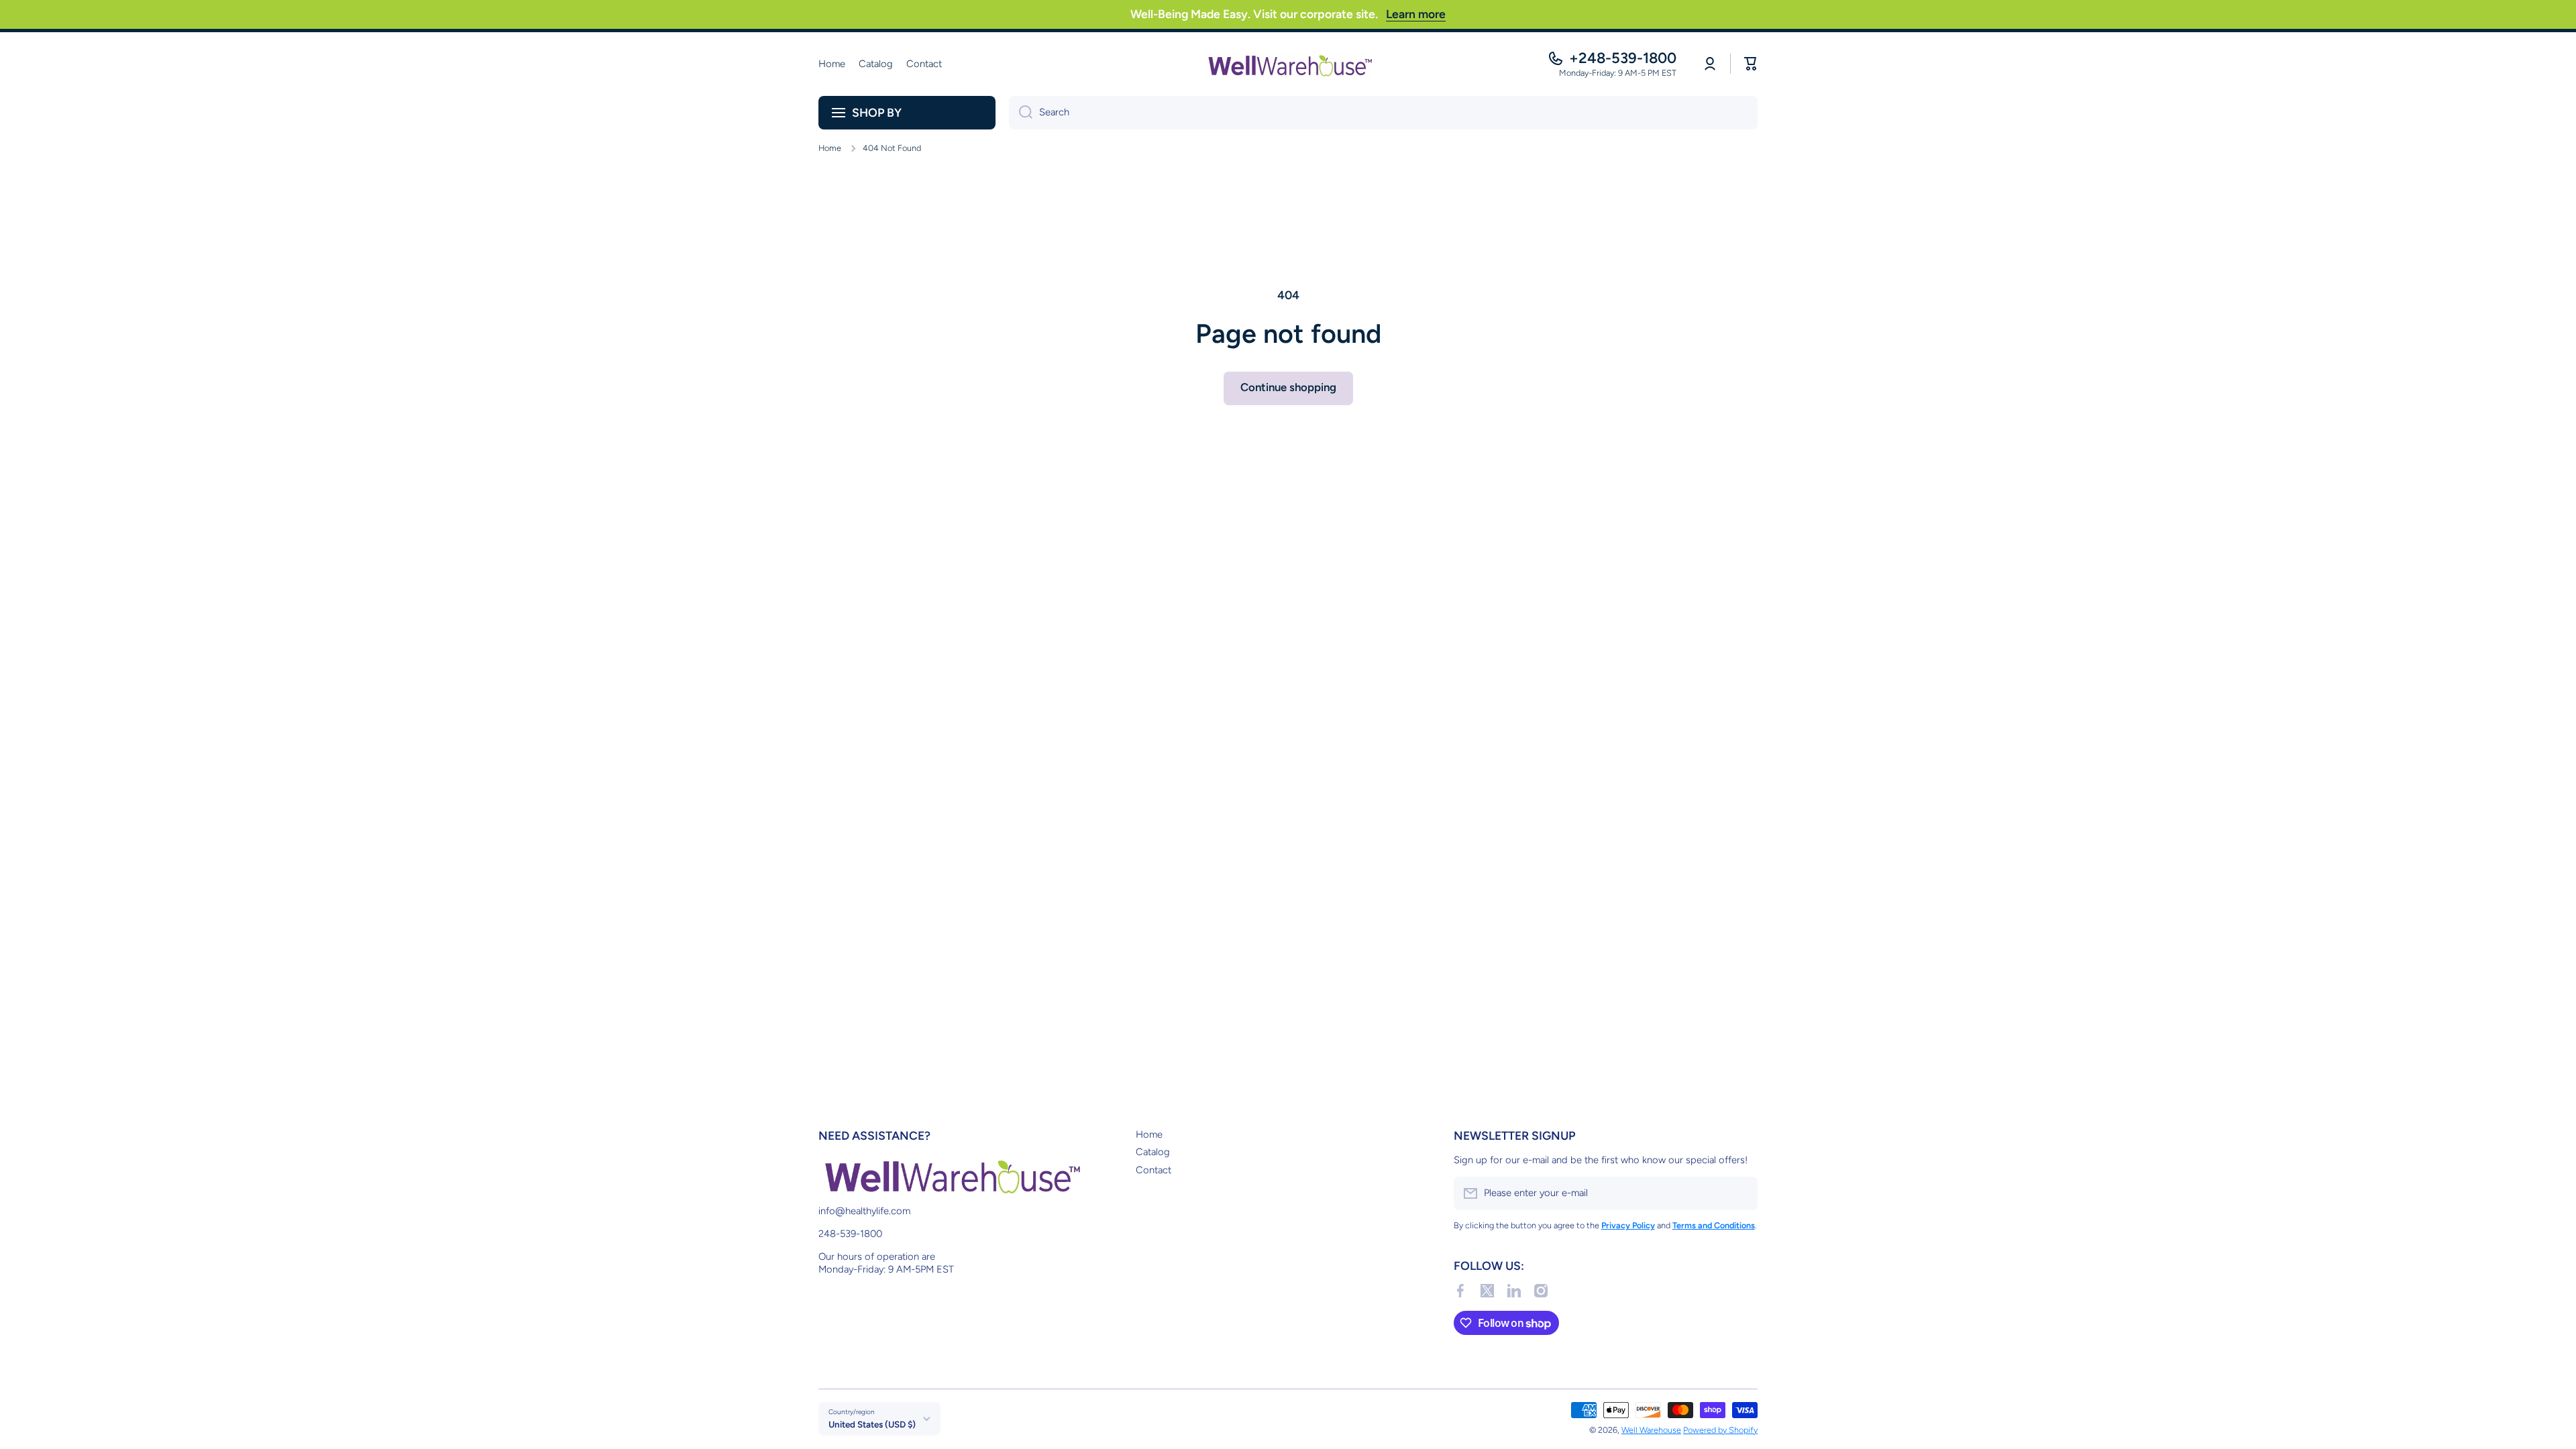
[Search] (1021, 113)
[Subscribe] (1741, 1193)
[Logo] (1288, 64)
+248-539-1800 (1623, 58)
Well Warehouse (1651, 1430)
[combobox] (1383, 113)
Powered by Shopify (1720, 1430)
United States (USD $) (872, 1424)
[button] (1751, 64)
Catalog (1153, 1152)
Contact (1153, 1170)
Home (830, 148)
